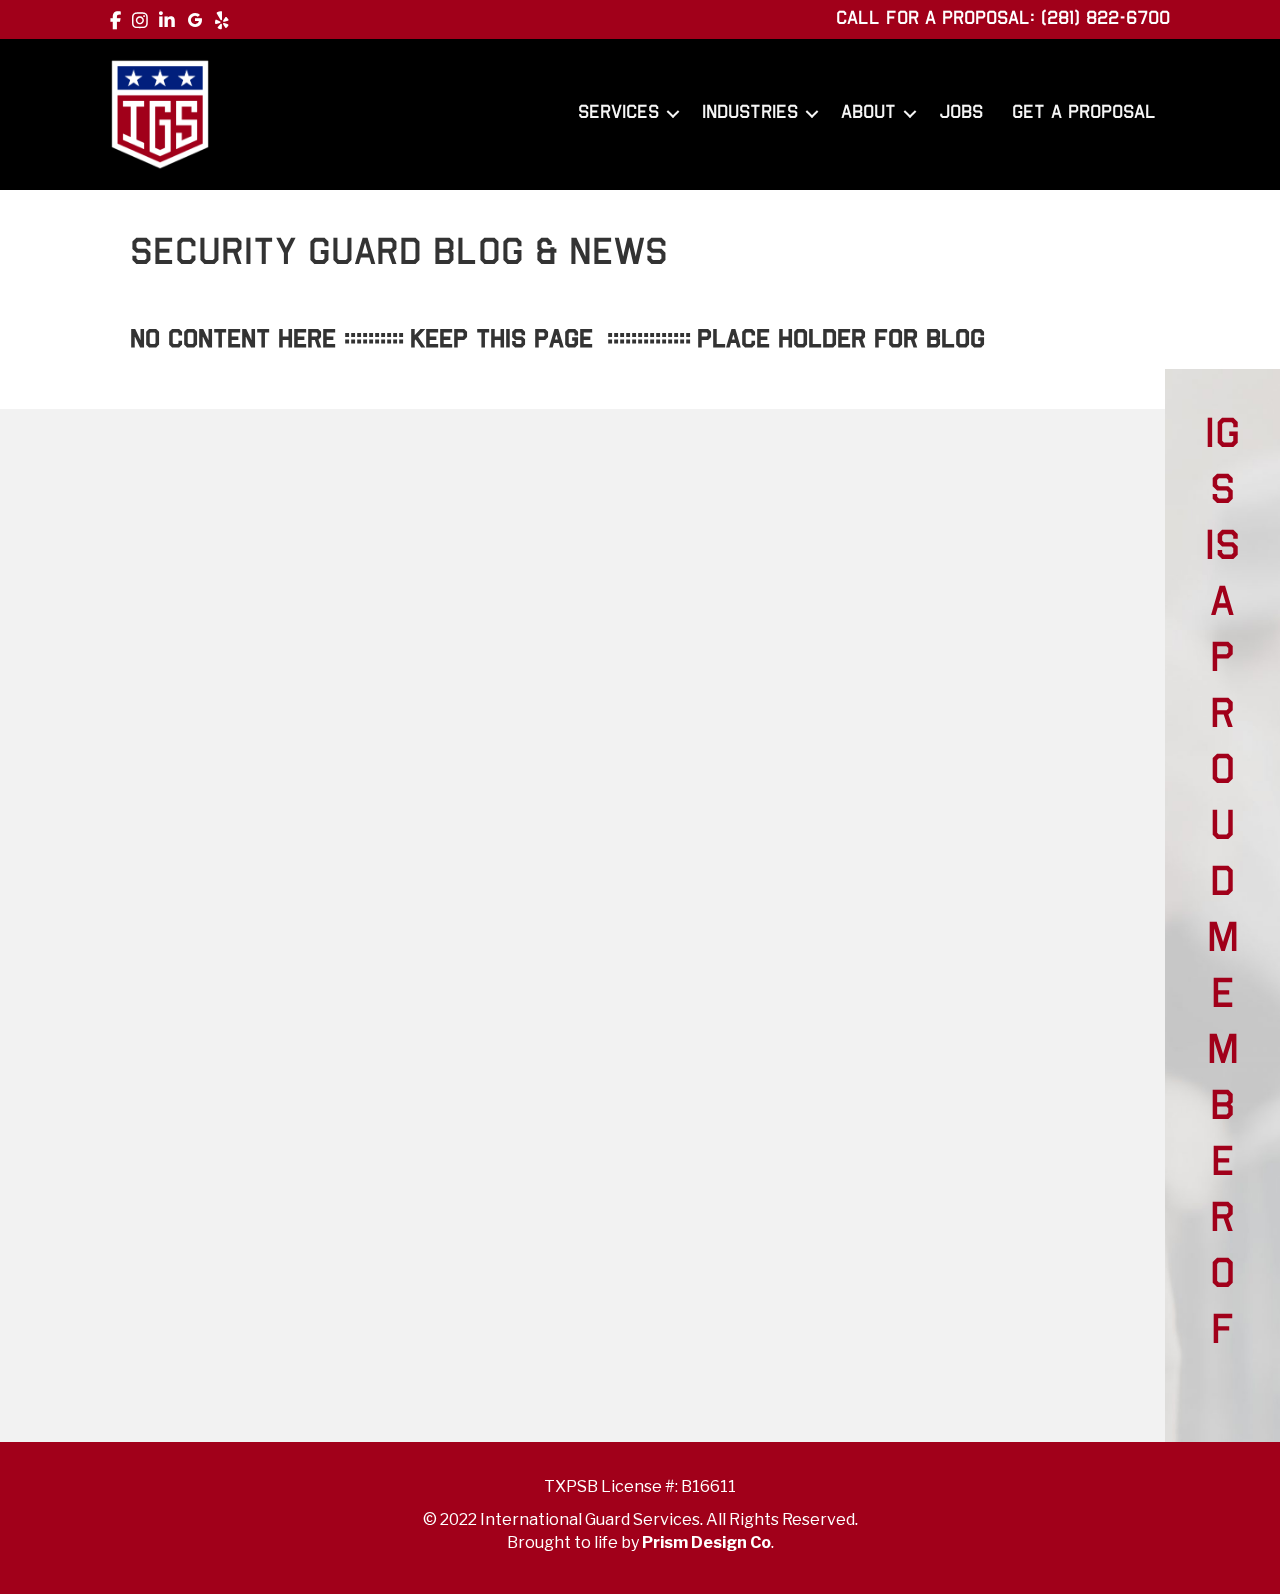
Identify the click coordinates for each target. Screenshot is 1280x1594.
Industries (750, 113)
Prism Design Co (706, 1542)
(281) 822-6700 (1105, 19)
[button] (673, 114)
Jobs (961, 113)
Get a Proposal (1084, 113)
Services (618, 113)
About (868, 113)
